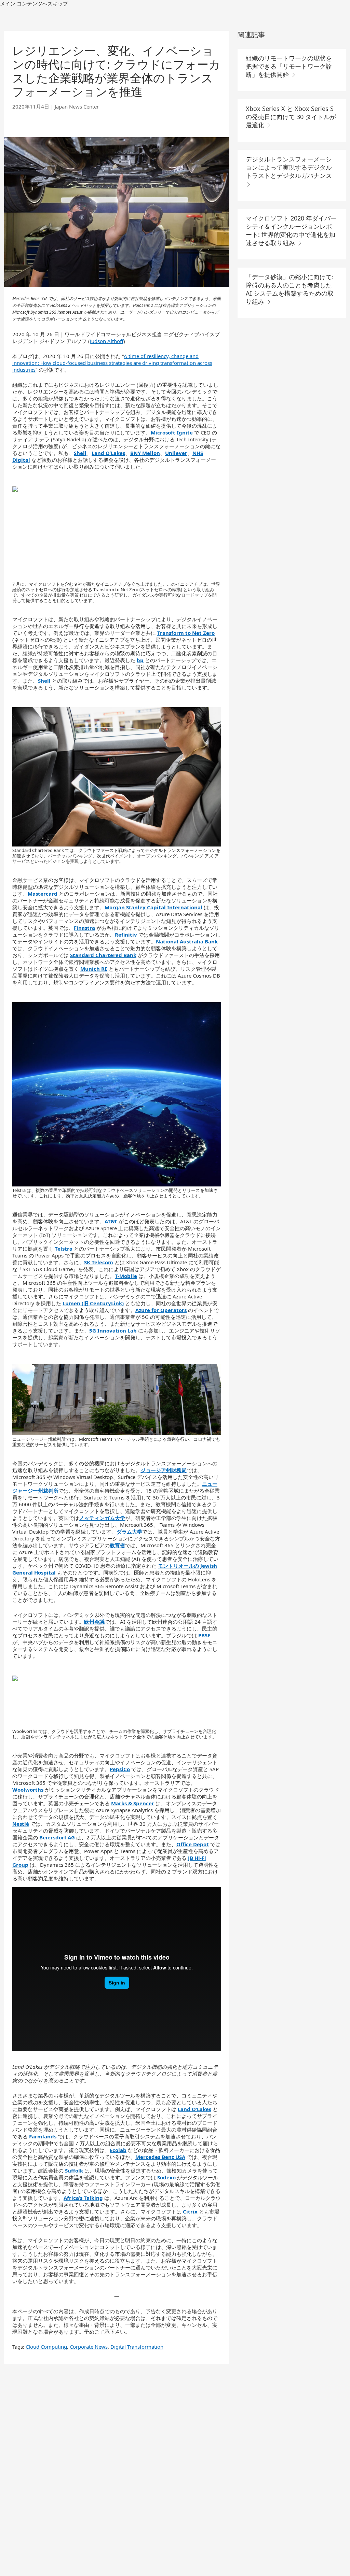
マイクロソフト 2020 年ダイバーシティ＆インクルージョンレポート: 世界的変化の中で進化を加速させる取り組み (291, 230)
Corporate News (89, 2347)
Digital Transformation (137, 2347)
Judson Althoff (107, 341)
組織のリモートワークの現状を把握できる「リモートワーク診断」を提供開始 (289, 66)
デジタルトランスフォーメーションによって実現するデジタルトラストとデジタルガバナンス (289, 167)
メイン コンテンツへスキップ (34, 3)
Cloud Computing (46, 2347)
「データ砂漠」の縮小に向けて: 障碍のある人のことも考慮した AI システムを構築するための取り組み (290, 289)
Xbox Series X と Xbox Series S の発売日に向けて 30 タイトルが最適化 (291, 117)
